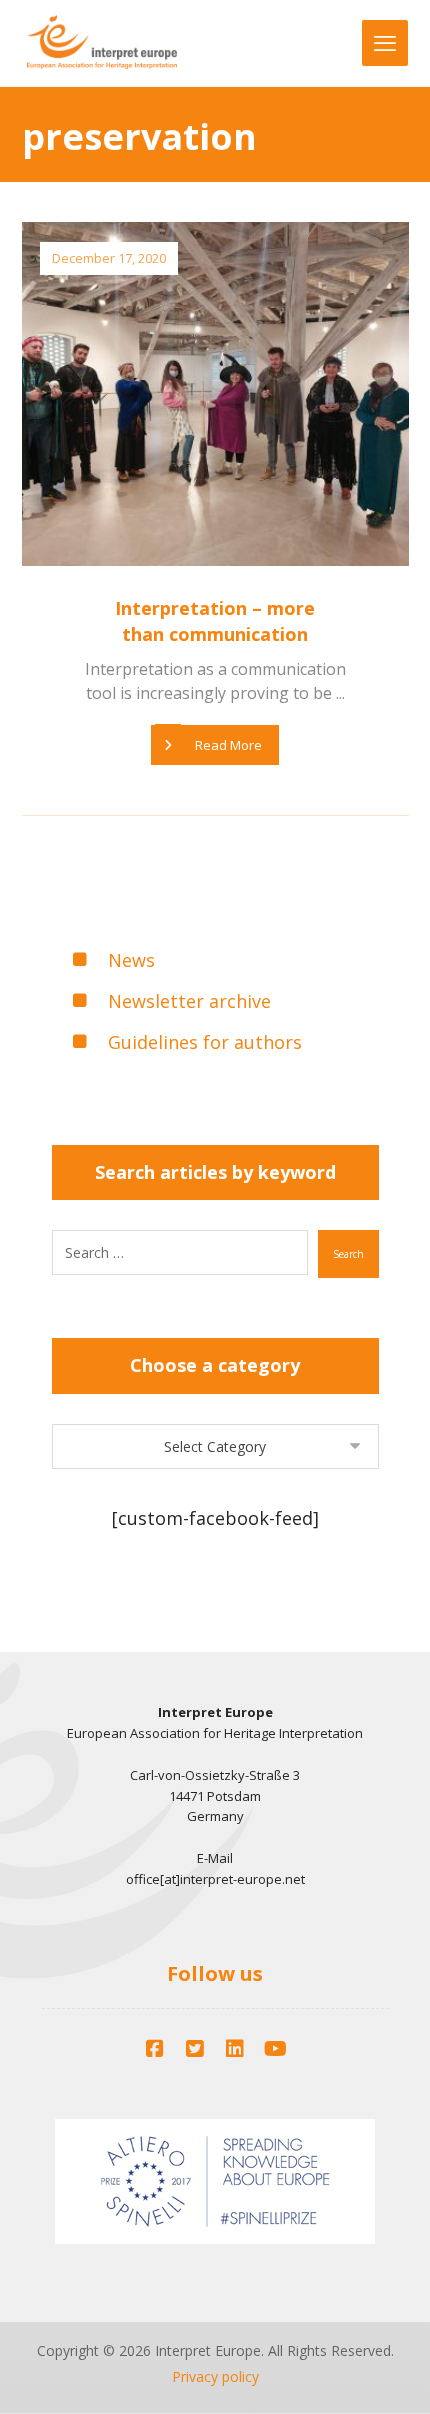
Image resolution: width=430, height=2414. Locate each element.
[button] (155, 2049)
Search (348, 1254)
